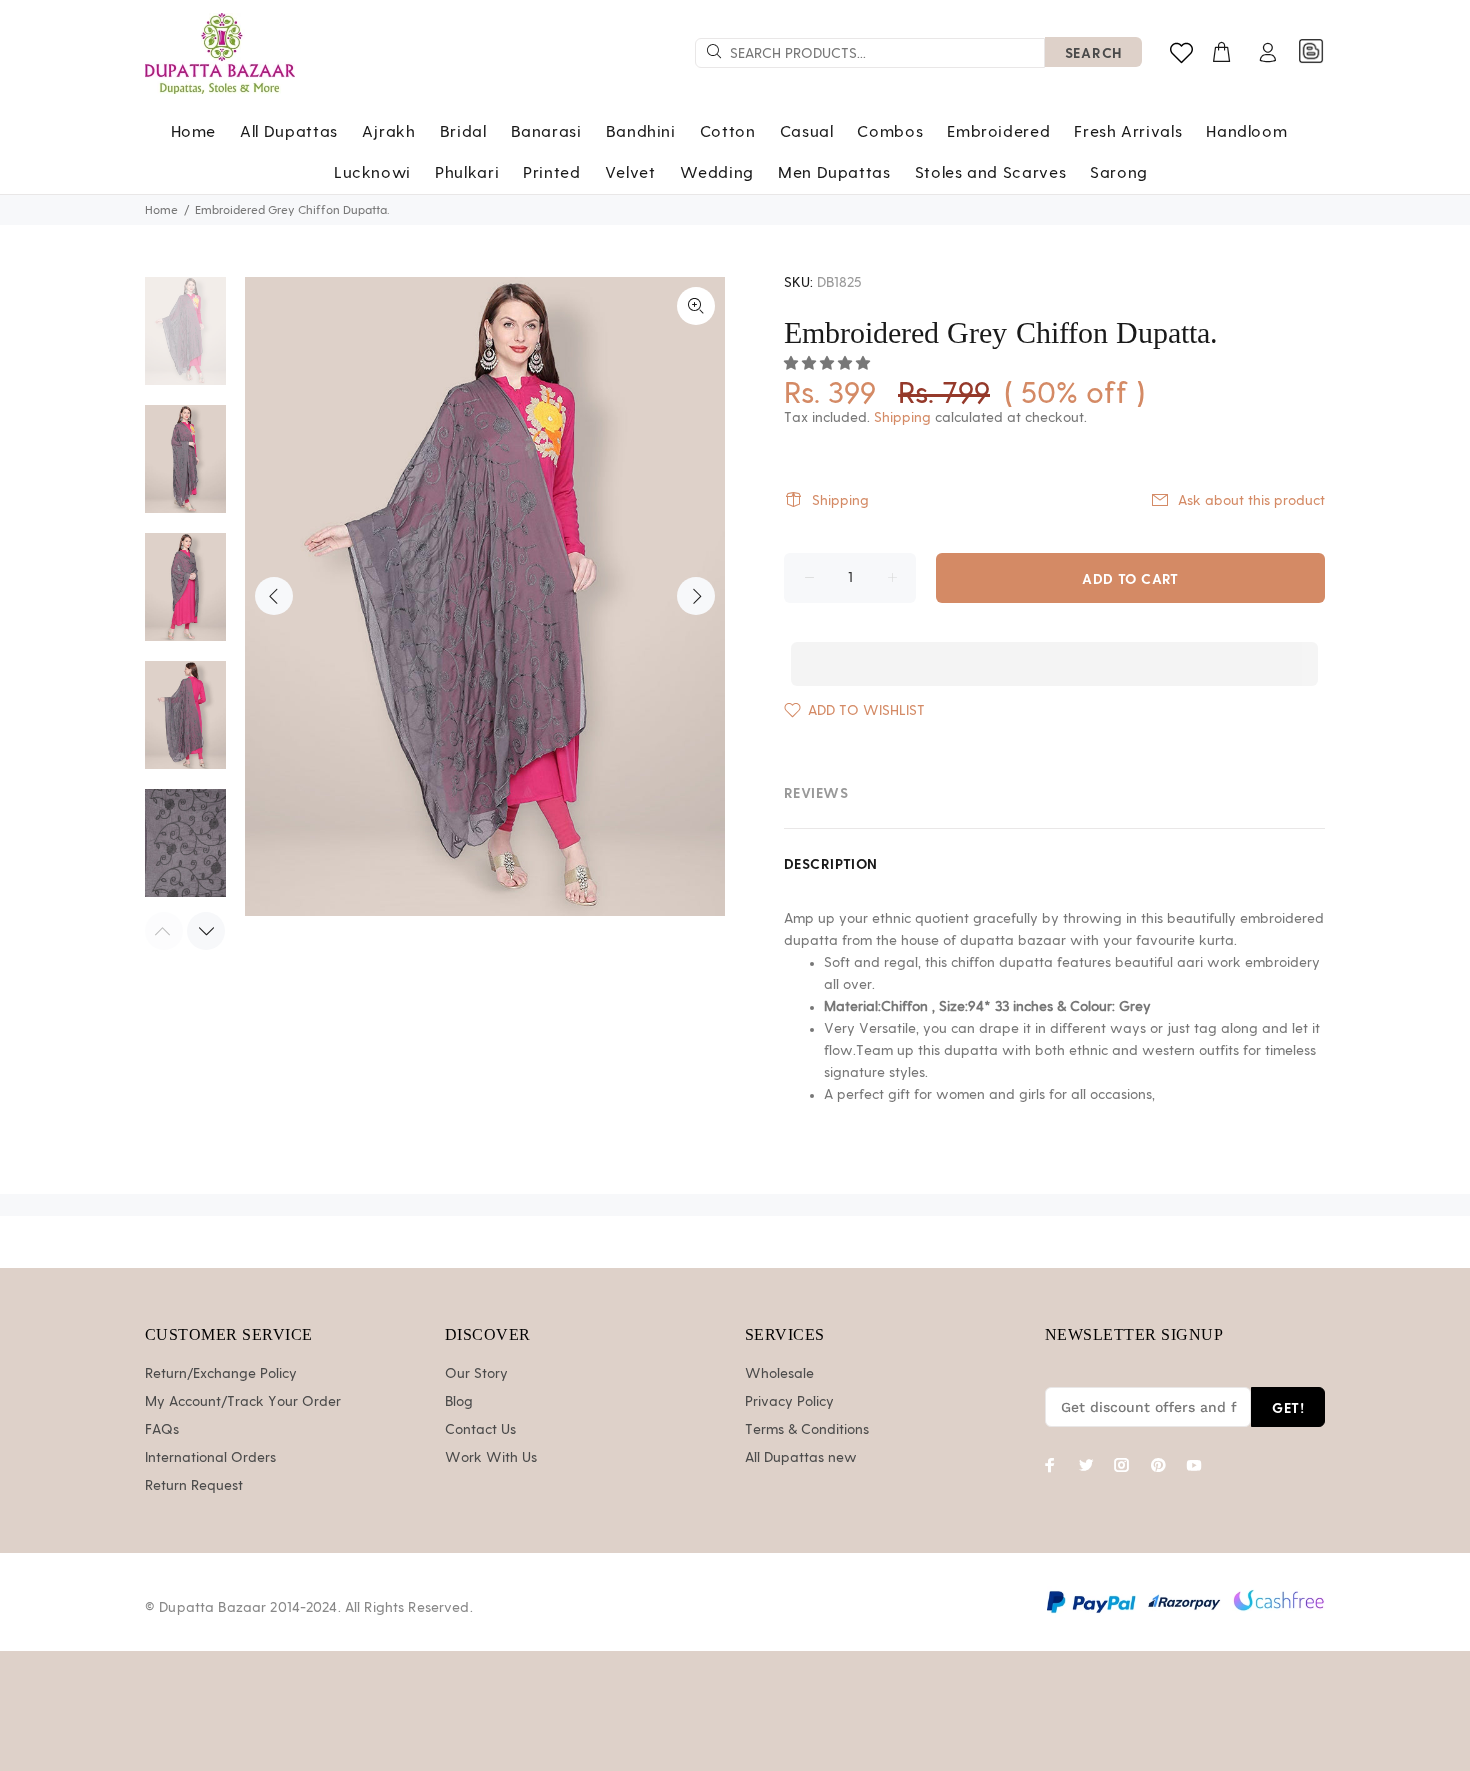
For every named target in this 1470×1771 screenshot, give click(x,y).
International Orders (210, 1458)
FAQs (162, 1430)
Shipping (902, 418)
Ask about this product (1251, 501)
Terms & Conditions (807, 1430)
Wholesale (779, 1374)
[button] (829, 364)
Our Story (476, 1374)
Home (161, 210)
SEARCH (1093, 52)
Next (696, 596)
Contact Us (480, 1430)
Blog (459, 1402)
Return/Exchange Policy (221, 1374)
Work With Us (491, 1458)
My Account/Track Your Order (243, 1402)
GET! (1288, 1407)
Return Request (194, 1486)
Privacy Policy (789, 1402)
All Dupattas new (801, 1458)
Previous (274, 596)
